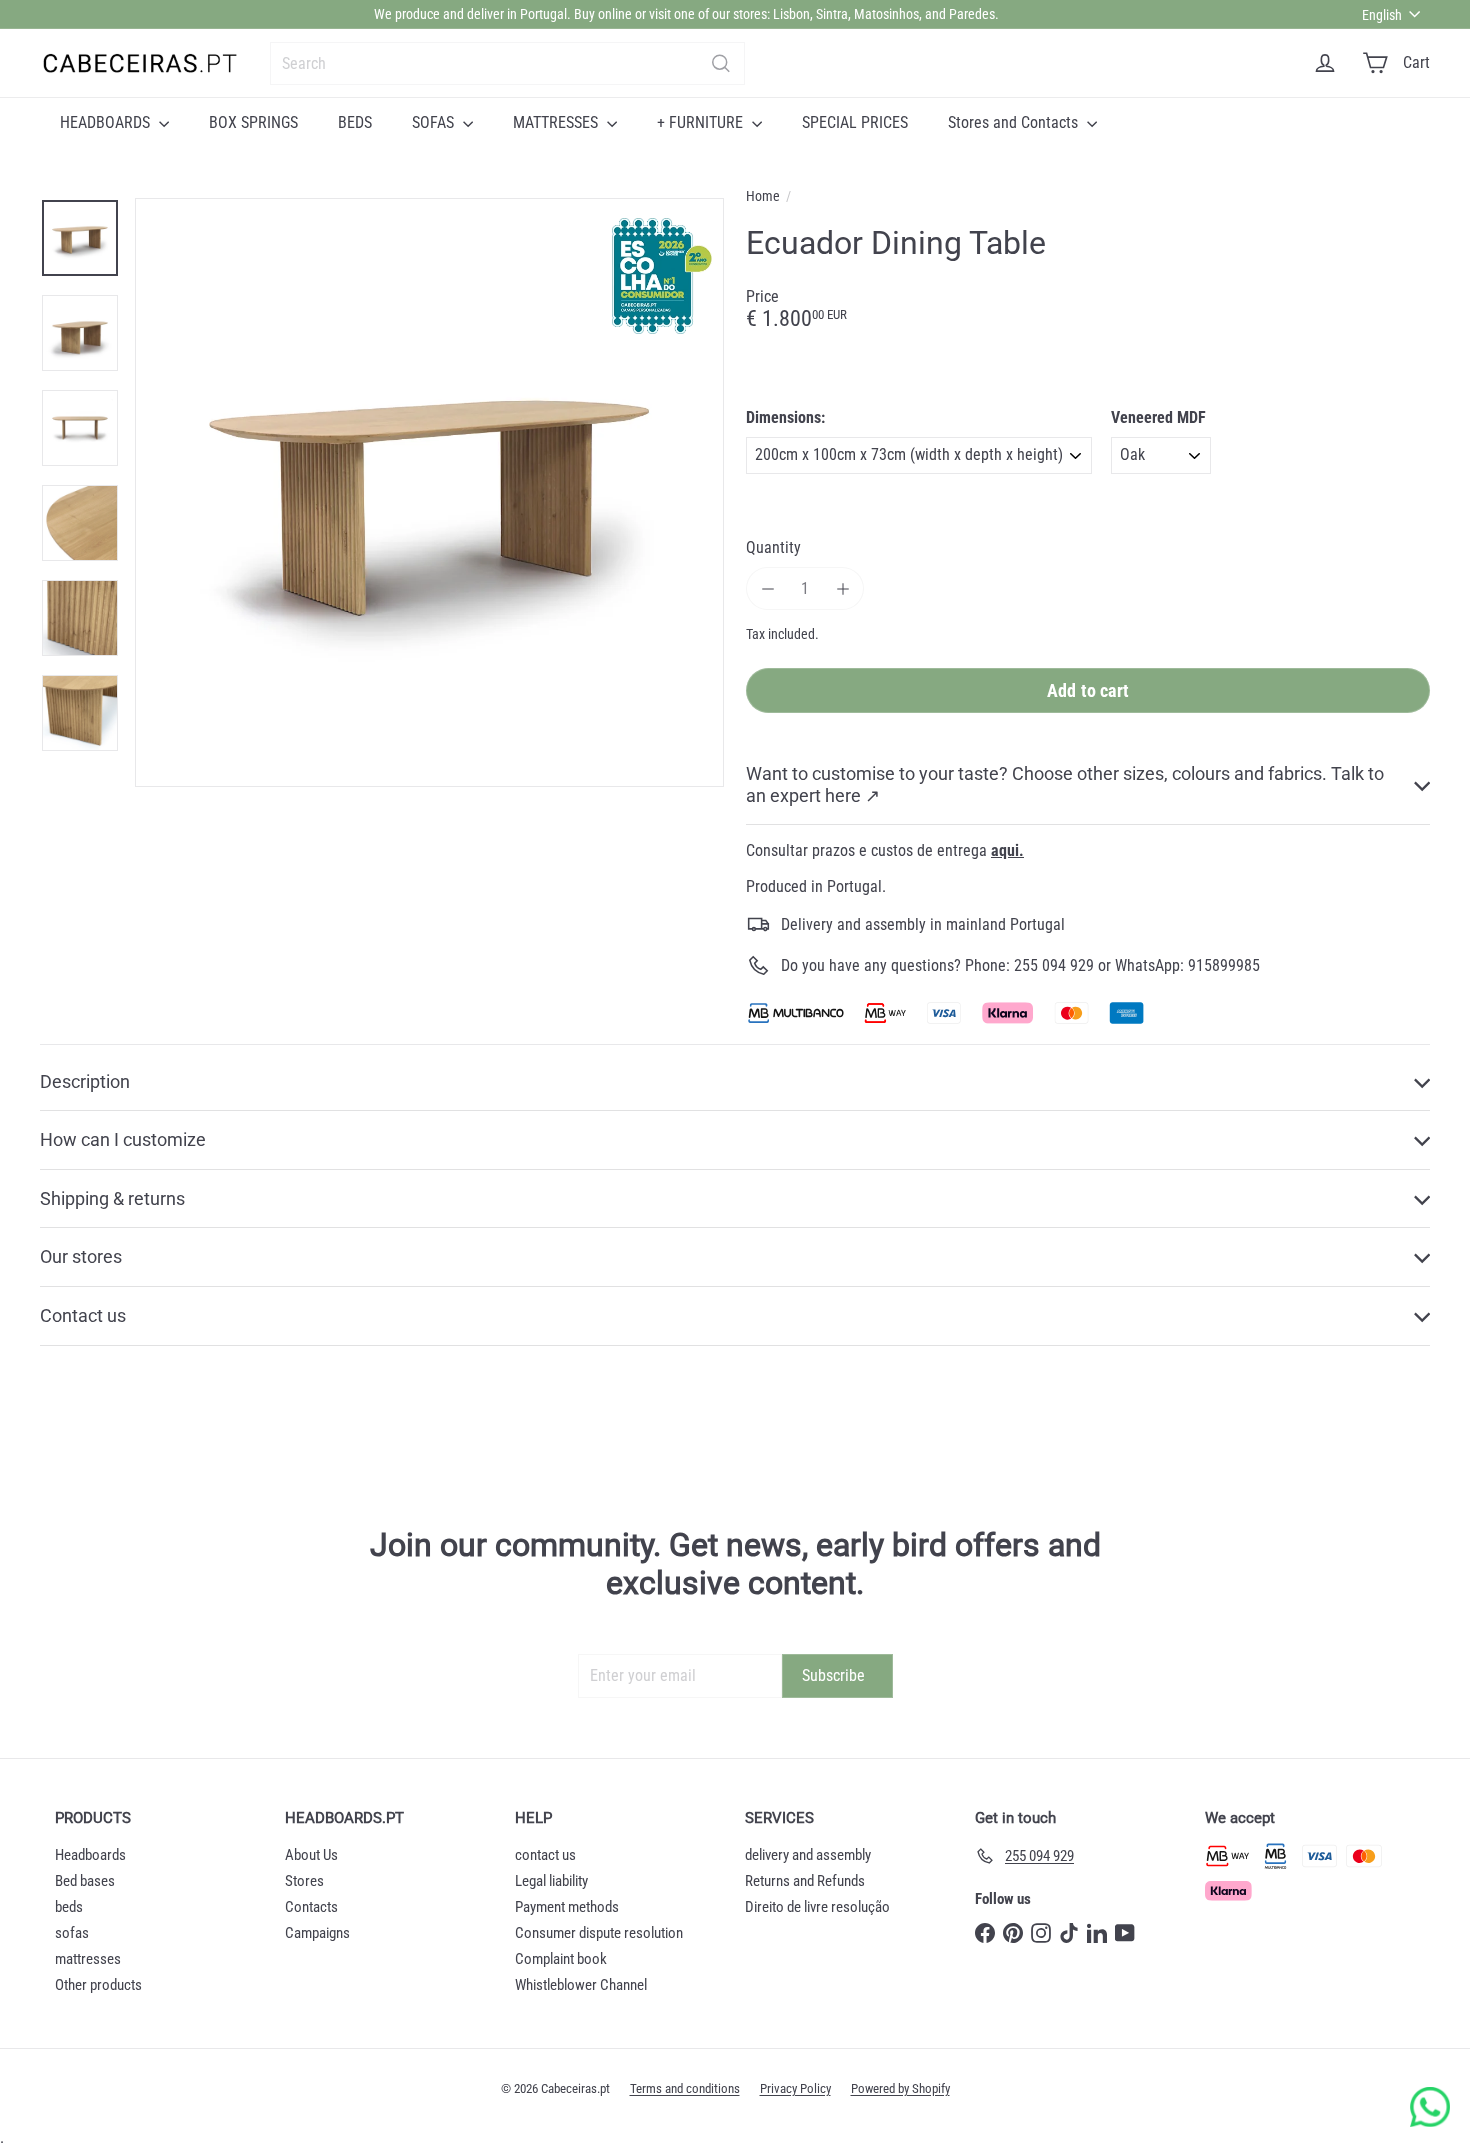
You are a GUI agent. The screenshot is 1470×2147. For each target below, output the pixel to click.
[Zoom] (429, 492)
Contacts (311, 1907)
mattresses (88, 1959)
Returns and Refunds (805, 1881)
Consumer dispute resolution (599, 1933)
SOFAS (435, 122)
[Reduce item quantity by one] (767, 588)
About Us (311, 1855)
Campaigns (317, 1933)
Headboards (90, 1855)
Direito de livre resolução (817, 1907)
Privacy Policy (795, 2088)
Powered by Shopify (900, 2088)
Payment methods (567, 1907)
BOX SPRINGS (253, 122)
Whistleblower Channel (581, 1985)
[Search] (721, 63)
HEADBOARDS (107, 122)
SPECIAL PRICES (855, 122)
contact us (545, 1855)
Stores (304, 1881)
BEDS (355, 122)
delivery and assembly (808, 1855)
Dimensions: (785, 417)
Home (763, 196)
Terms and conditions (685, 2088)
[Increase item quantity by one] (842, 588)
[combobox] (507, 63)
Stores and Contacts (1015, 122)
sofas (72, 1933)
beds (69, 1907)
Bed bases (85, 1881)
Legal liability (551, 1881)
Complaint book (561, 1959)
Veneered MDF (1158, 417)
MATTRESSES (557, 122)
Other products (98, 1985)
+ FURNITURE (702, 122)
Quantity (773, 547)
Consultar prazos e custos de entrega (885, 850)
